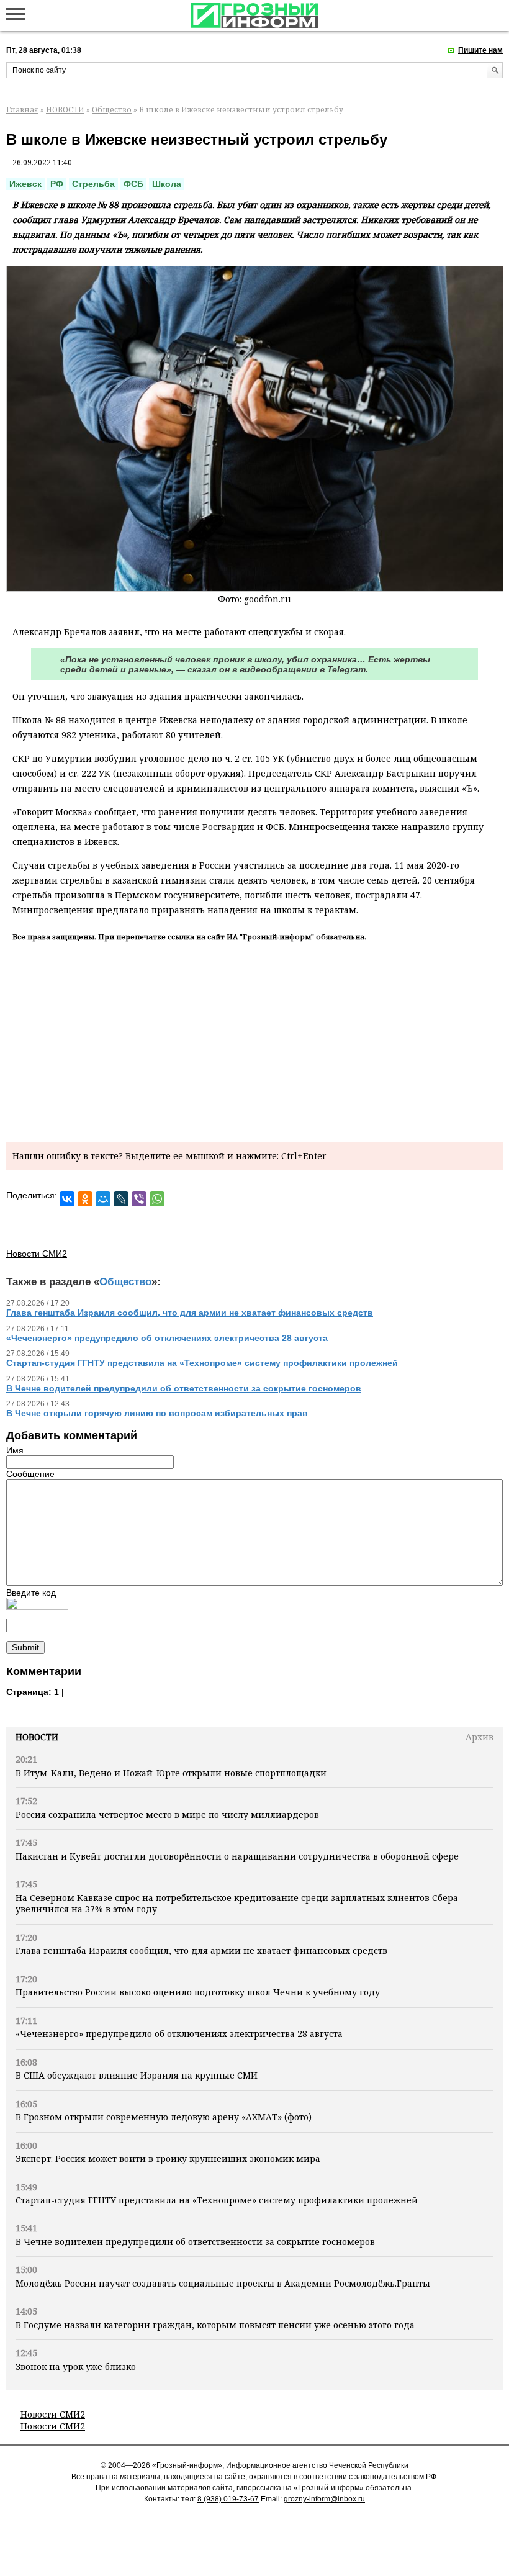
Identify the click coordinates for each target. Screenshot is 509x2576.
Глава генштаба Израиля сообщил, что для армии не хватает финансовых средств (201, 1950)
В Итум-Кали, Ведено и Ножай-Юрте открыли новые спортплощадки (171, 1773)
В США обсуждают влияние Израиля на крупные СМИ (137, 2075)
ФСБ (133, 184)
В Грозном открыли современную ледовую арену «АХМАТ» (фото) (164, 2117)
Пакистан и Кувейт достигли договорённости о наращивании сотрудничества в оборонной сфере (237, 1856)
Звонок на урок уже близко (76, 2366)
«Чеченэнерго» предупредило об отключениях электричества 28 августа (179, 2034)
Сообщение (30, 1474)
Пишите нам (480, 50)
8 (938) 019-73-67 (228, 2499)
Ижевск (25, 184)
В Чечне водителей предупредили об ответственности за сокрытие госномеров (195, 2242)
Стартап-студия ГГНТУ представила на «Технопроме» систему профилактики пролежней (217, 2200)
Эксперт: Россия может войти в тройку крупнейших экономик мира (168, 2158)
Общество (112, 110)
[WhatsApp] (157, 1199)
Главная (22, 110)
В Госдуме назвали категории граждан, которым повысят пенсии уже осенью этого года (215, 2325)
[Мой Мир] (103, 1199)
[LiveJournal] (121, 1199)
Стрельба (93, 184)
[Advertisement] (254, 1040)
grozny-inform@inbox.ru (324, 2499)
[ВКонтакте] (67, 1199)
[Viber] (139, 1199)
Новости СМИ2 (53, 2414)
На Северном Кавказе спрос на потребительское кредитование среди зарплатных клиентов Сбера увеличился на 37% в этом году (237, 1903)
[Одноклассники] (85, 1199)
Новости (37, 1737)
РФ (57, 184)
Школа (167, 184)
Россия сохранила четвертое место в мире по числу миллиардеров (167, 1814)
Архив (480, 1737)
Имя (15, 1450)
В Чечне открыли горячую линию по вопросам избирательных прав (157, 1413)
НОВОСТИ (65, 110)
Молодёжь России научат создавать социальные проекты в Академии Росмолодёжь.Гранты (223, 2283)
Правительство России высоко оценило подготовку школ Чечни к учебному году (198, 1992)
